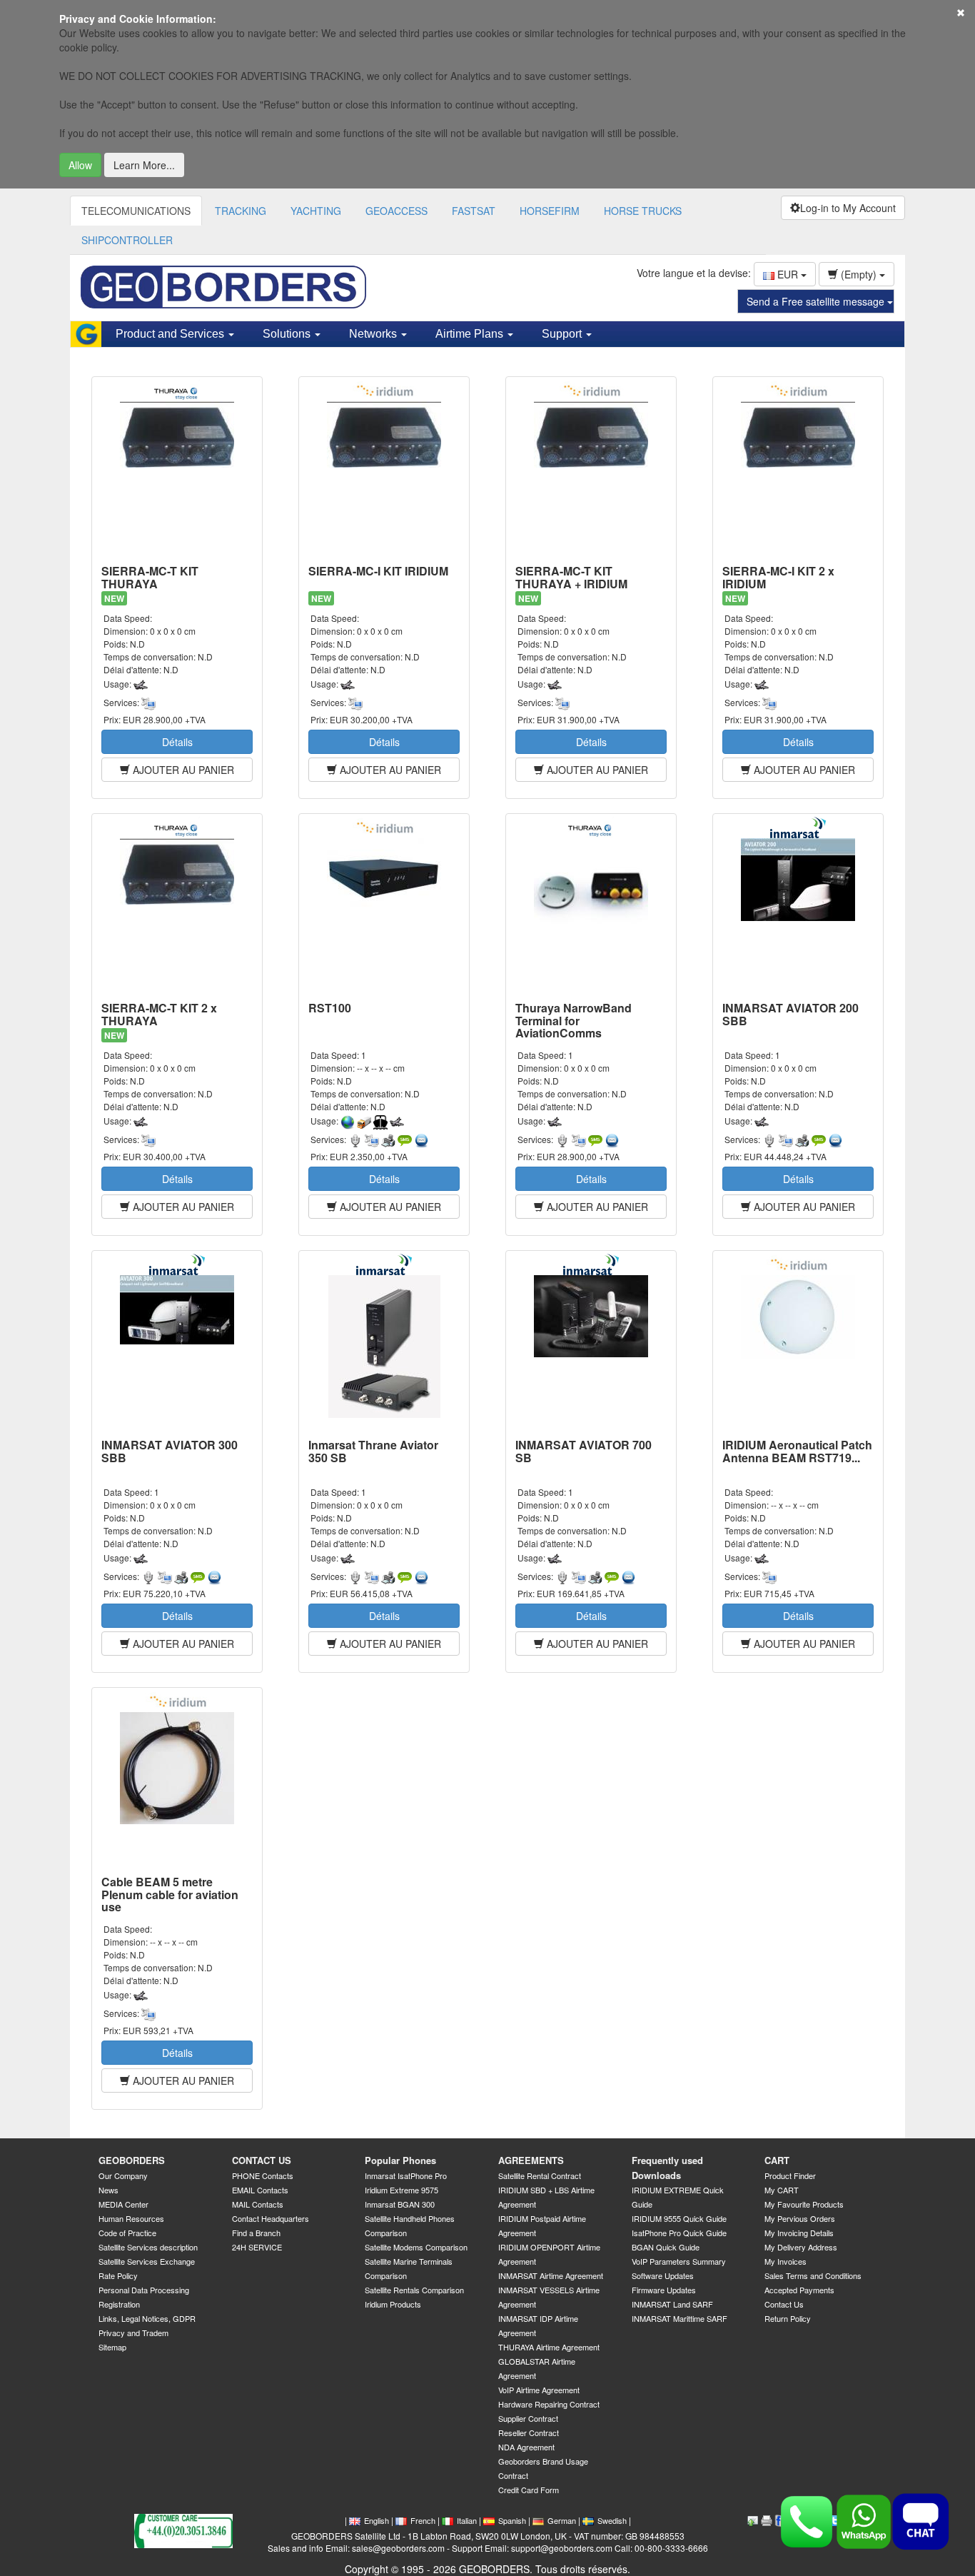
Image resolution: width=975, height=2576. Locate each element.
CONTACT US (262, 2160)
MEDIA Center (123, 2204)
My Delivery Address (801, 2247)
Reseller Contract (529, 2432)
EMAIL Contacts (260, 2190)
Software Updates (663, 2275)
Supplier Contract (528, 2418)
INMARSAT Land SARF (672, 2304)
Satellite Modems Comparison (416, 2247)
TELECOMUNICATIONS (136, 211)
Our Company (123, 2175)
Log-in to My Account (848, 208)
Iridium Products (393, 2304)
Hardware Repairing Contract (549, 2404)
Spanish (512, 2520)
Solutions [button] (288, 334)
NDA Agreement (526, 2447)
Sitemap (112, 2347)
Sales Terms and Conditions (813, 2275)
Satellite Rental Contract (540, 2175)
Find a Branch (256, 2233)
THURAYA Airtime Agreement (549, 2347)
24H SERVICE (257, 2247)
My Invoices (785, 2261)
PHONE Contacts (263, 2175)
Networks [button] (374, 334)
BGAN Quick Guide (666, 2247)
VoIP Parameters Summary (679, 2261)
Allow (80, 165)
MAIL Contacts (258, 2204)
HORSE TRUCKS (643, 211)
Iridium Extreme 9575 (401, 2190)
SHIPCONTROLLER (127, 240)
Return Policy (788, 2318)
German (562, 2520)
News (108, 2190)
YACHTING (316, 211)
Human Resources (131, 2218)
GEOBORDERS (132, 2160)
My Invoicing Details (799, 2233)
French (423, 2520)
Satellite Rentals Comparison (414, 2290)
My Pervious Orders (800, 2218)
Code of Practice (127, 2233)
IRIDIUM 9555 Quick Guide (679, 2218)
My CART (782, 2190)
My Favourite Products (804, 2204)
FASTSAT (474, 211)
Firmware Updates (664, 2290)
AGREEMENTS (531, 2160)
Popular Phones (400, 2160)
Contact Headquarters (271, 2218)
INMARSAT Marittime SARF (680, 2318)
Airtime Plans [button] (471, 334)
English (377, 2520)
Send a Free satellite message (817, 301)
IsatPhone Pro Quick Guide (679, 2233)
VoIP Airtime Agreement (539, 2390)
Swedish (612, 2520)
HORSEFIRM (550, 211)
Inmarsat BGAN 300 (400, 2204)
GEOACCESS (396, 211)
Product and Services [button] (171, 334)
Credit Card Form (529, 2490)
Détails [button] (177, 742)
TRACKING (241, 211)
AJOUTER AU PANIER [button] (182, 770)
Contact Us (784, 2304)
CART (777, 2160)
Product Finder (790, 2175)
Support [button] (563, 334)
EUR (788, 274)
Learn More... (144, 165)
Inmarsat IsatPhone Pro (406, 2175)
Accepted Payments (799, 2290)
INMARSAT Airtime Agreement (551, 2275)
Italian (467, 2520)
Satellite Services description (148, 2247)
